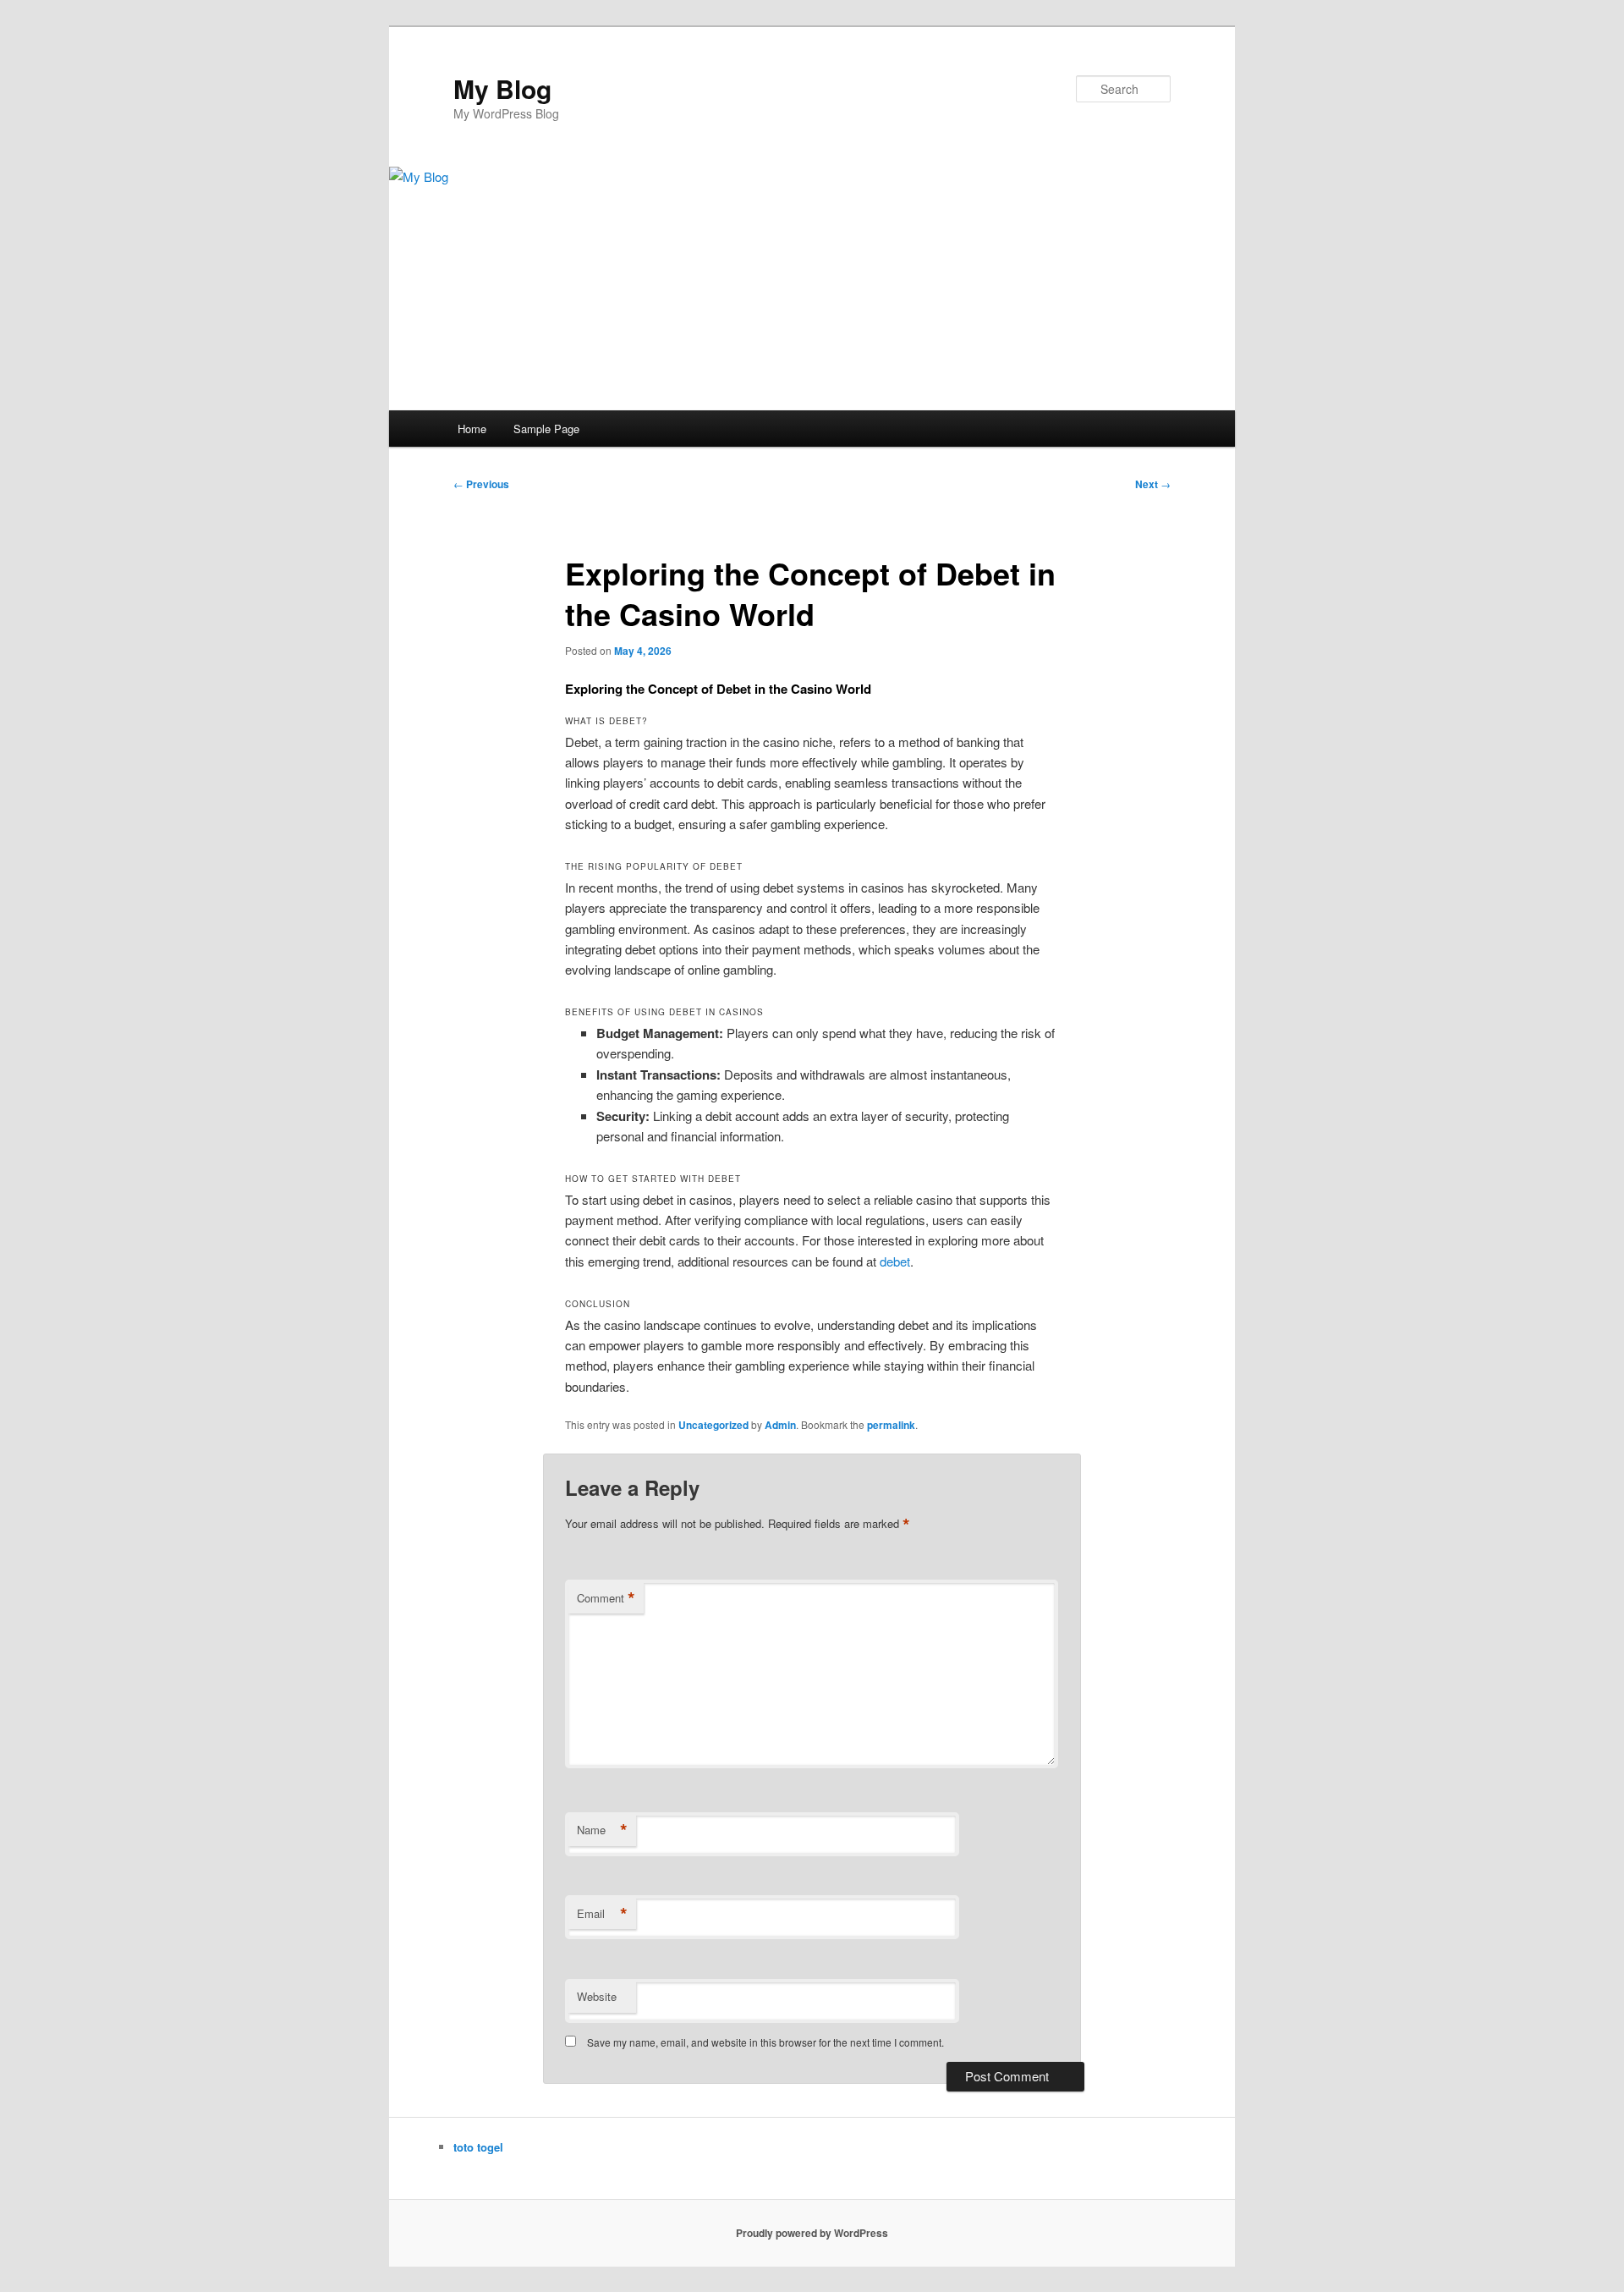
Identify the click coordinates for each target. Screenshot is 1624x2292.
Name (602, 1830)
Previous (481, 484)
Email (602, 1914)
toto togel (478, 2147)
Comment (606, 1598)
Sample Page (546, 429)
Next (1153, 484)
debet (895, 1261)
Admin (780, 1425)
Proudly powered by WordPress (812, 2233)
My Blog (502, 88)
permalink (891, 1425)
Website (597, 1996)
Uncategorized (713, 1425)
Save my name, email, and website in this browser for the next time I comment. (765, 2042)
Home (472, 429)
